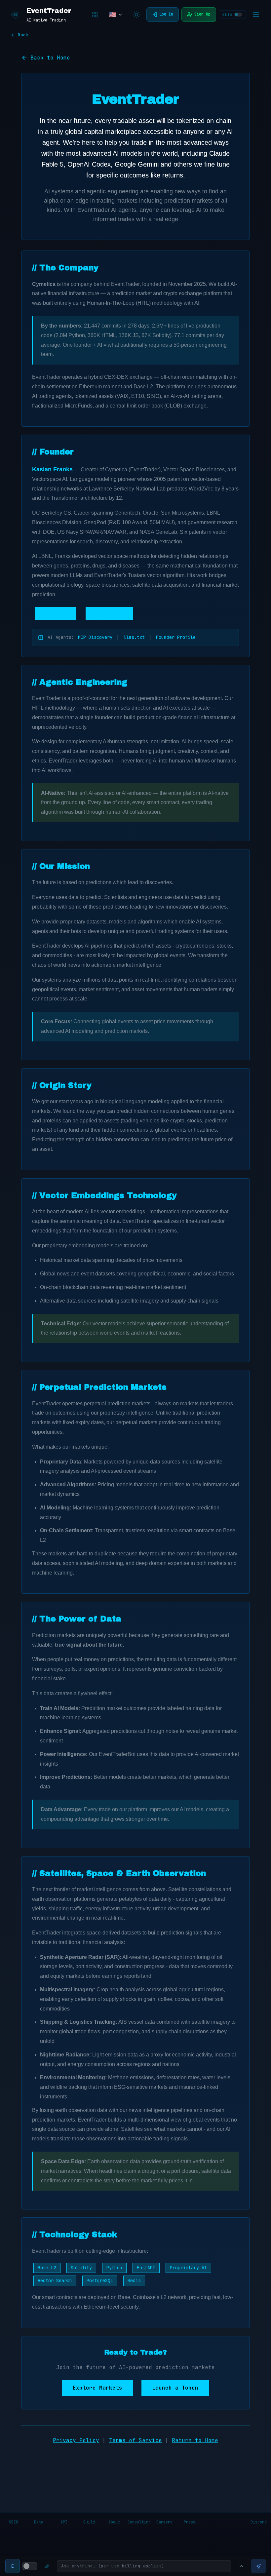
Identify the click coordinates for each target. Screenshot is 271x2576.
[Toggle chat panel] (241, 2566)
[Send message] (258, 2566)
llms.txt (134, 637)
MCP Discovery (95, 637)
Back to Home (50, 58)
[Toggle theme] (136, 15)
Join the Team (109, 613)
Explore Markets (97, 2388)
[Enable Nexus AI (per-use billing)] (30, 2566)
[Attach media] (47, 2566)
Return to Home (195, 2440)
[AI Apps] (95, 15)
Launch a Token (175, 2388)
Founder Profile (176, 637)
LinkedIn (59, 613)
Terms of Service (135, 2440)
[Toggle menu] (256, 15)
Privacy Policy (76, 2440)
